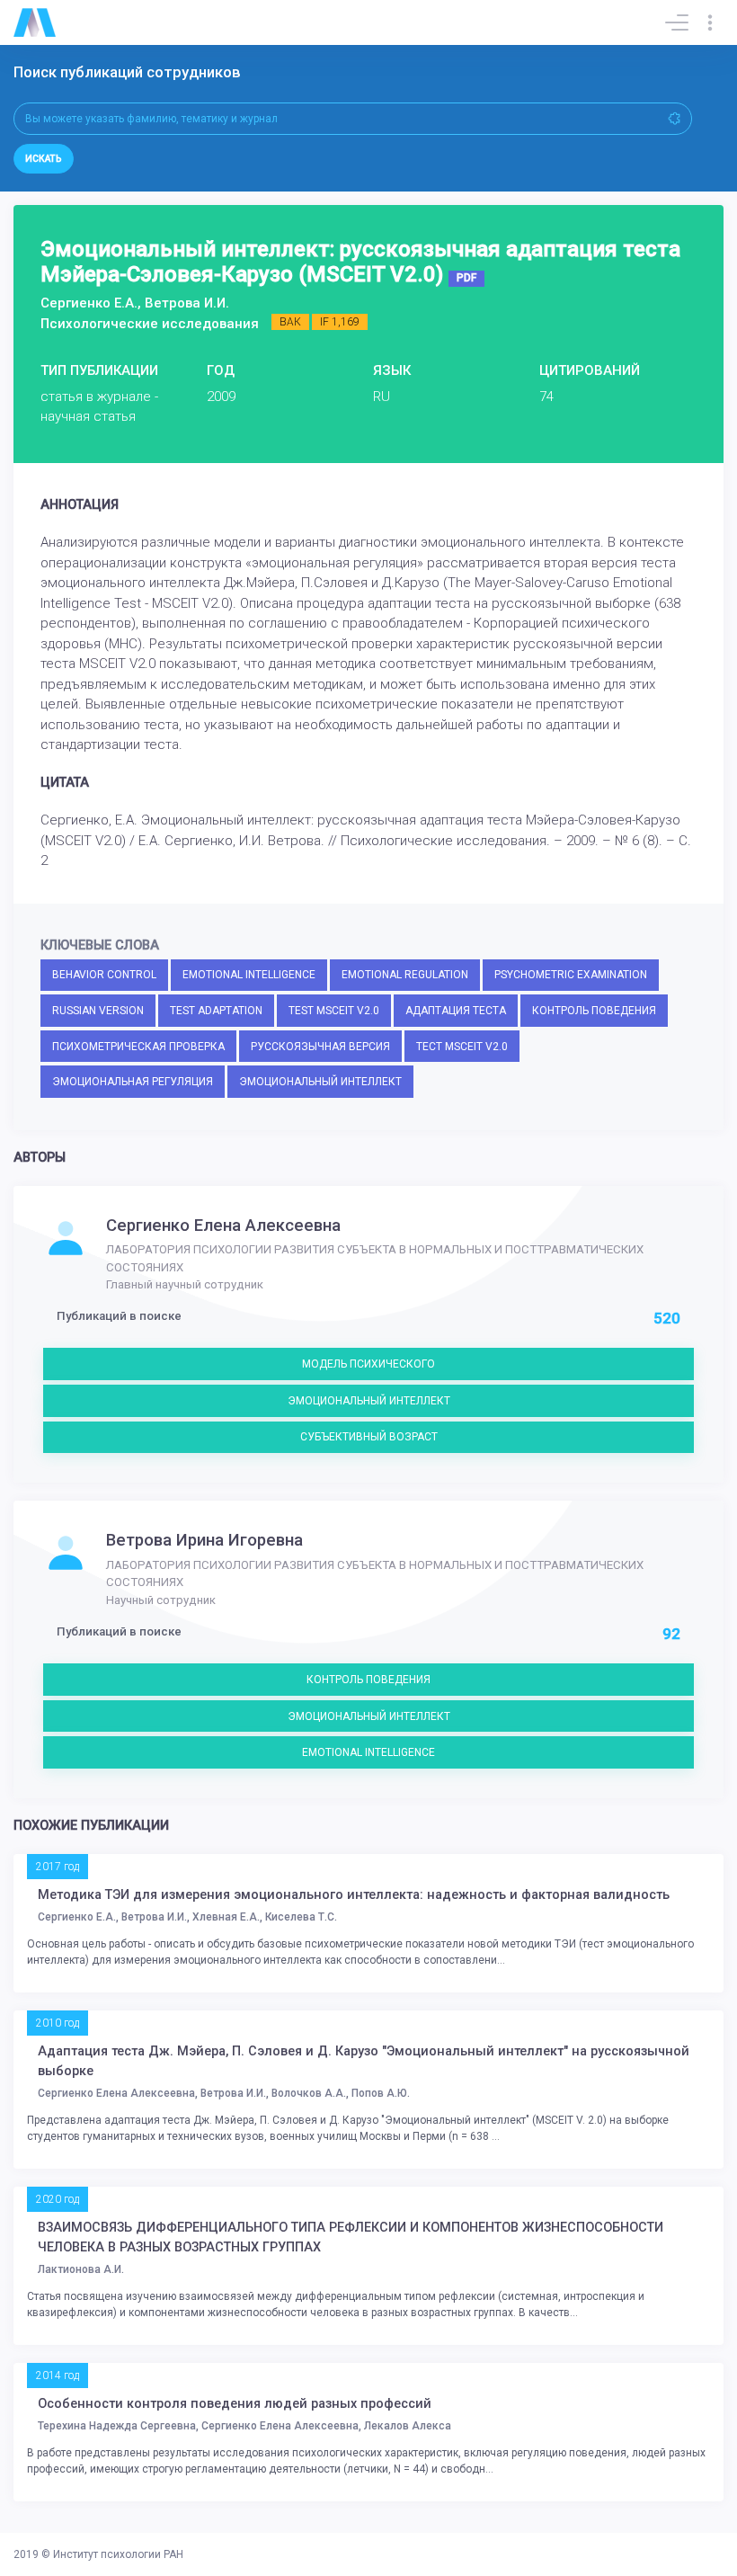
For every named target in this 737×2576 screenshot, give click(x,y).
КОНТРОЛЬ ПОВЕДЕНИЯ (594, 1011)
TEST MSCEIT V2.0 (334, 1011)
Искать (44, 159)
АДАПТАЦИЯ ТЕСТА (456, 1011)
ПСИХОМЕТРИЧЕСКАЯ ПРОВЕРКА (138, 1047)
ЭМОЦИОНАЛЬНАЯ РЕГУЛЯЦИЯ (133, 1082)
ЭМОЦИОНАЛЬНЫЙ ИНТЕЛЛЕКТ (320, 1082)
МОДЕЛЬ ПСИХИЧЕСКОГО (368, 1364)
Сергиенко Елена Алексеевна (223, 1226)
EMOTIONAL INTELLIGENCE (249, 975)
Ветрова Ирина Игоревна (204, 1540)
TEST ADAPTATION (216, 1011)
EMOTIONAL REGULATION (405, 975)
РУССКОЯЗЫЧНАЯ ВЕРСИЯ (320, 1047)
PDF (466, 278)
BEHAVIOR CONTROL (104, 975)
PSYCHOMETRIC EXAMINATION (571, 975)
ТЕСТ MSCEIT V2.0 (462, 1047)
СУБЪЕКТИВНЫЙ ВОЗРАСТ (369, 1437)
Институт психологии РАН (118, 2554)
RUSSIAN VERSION (98, 1011)
